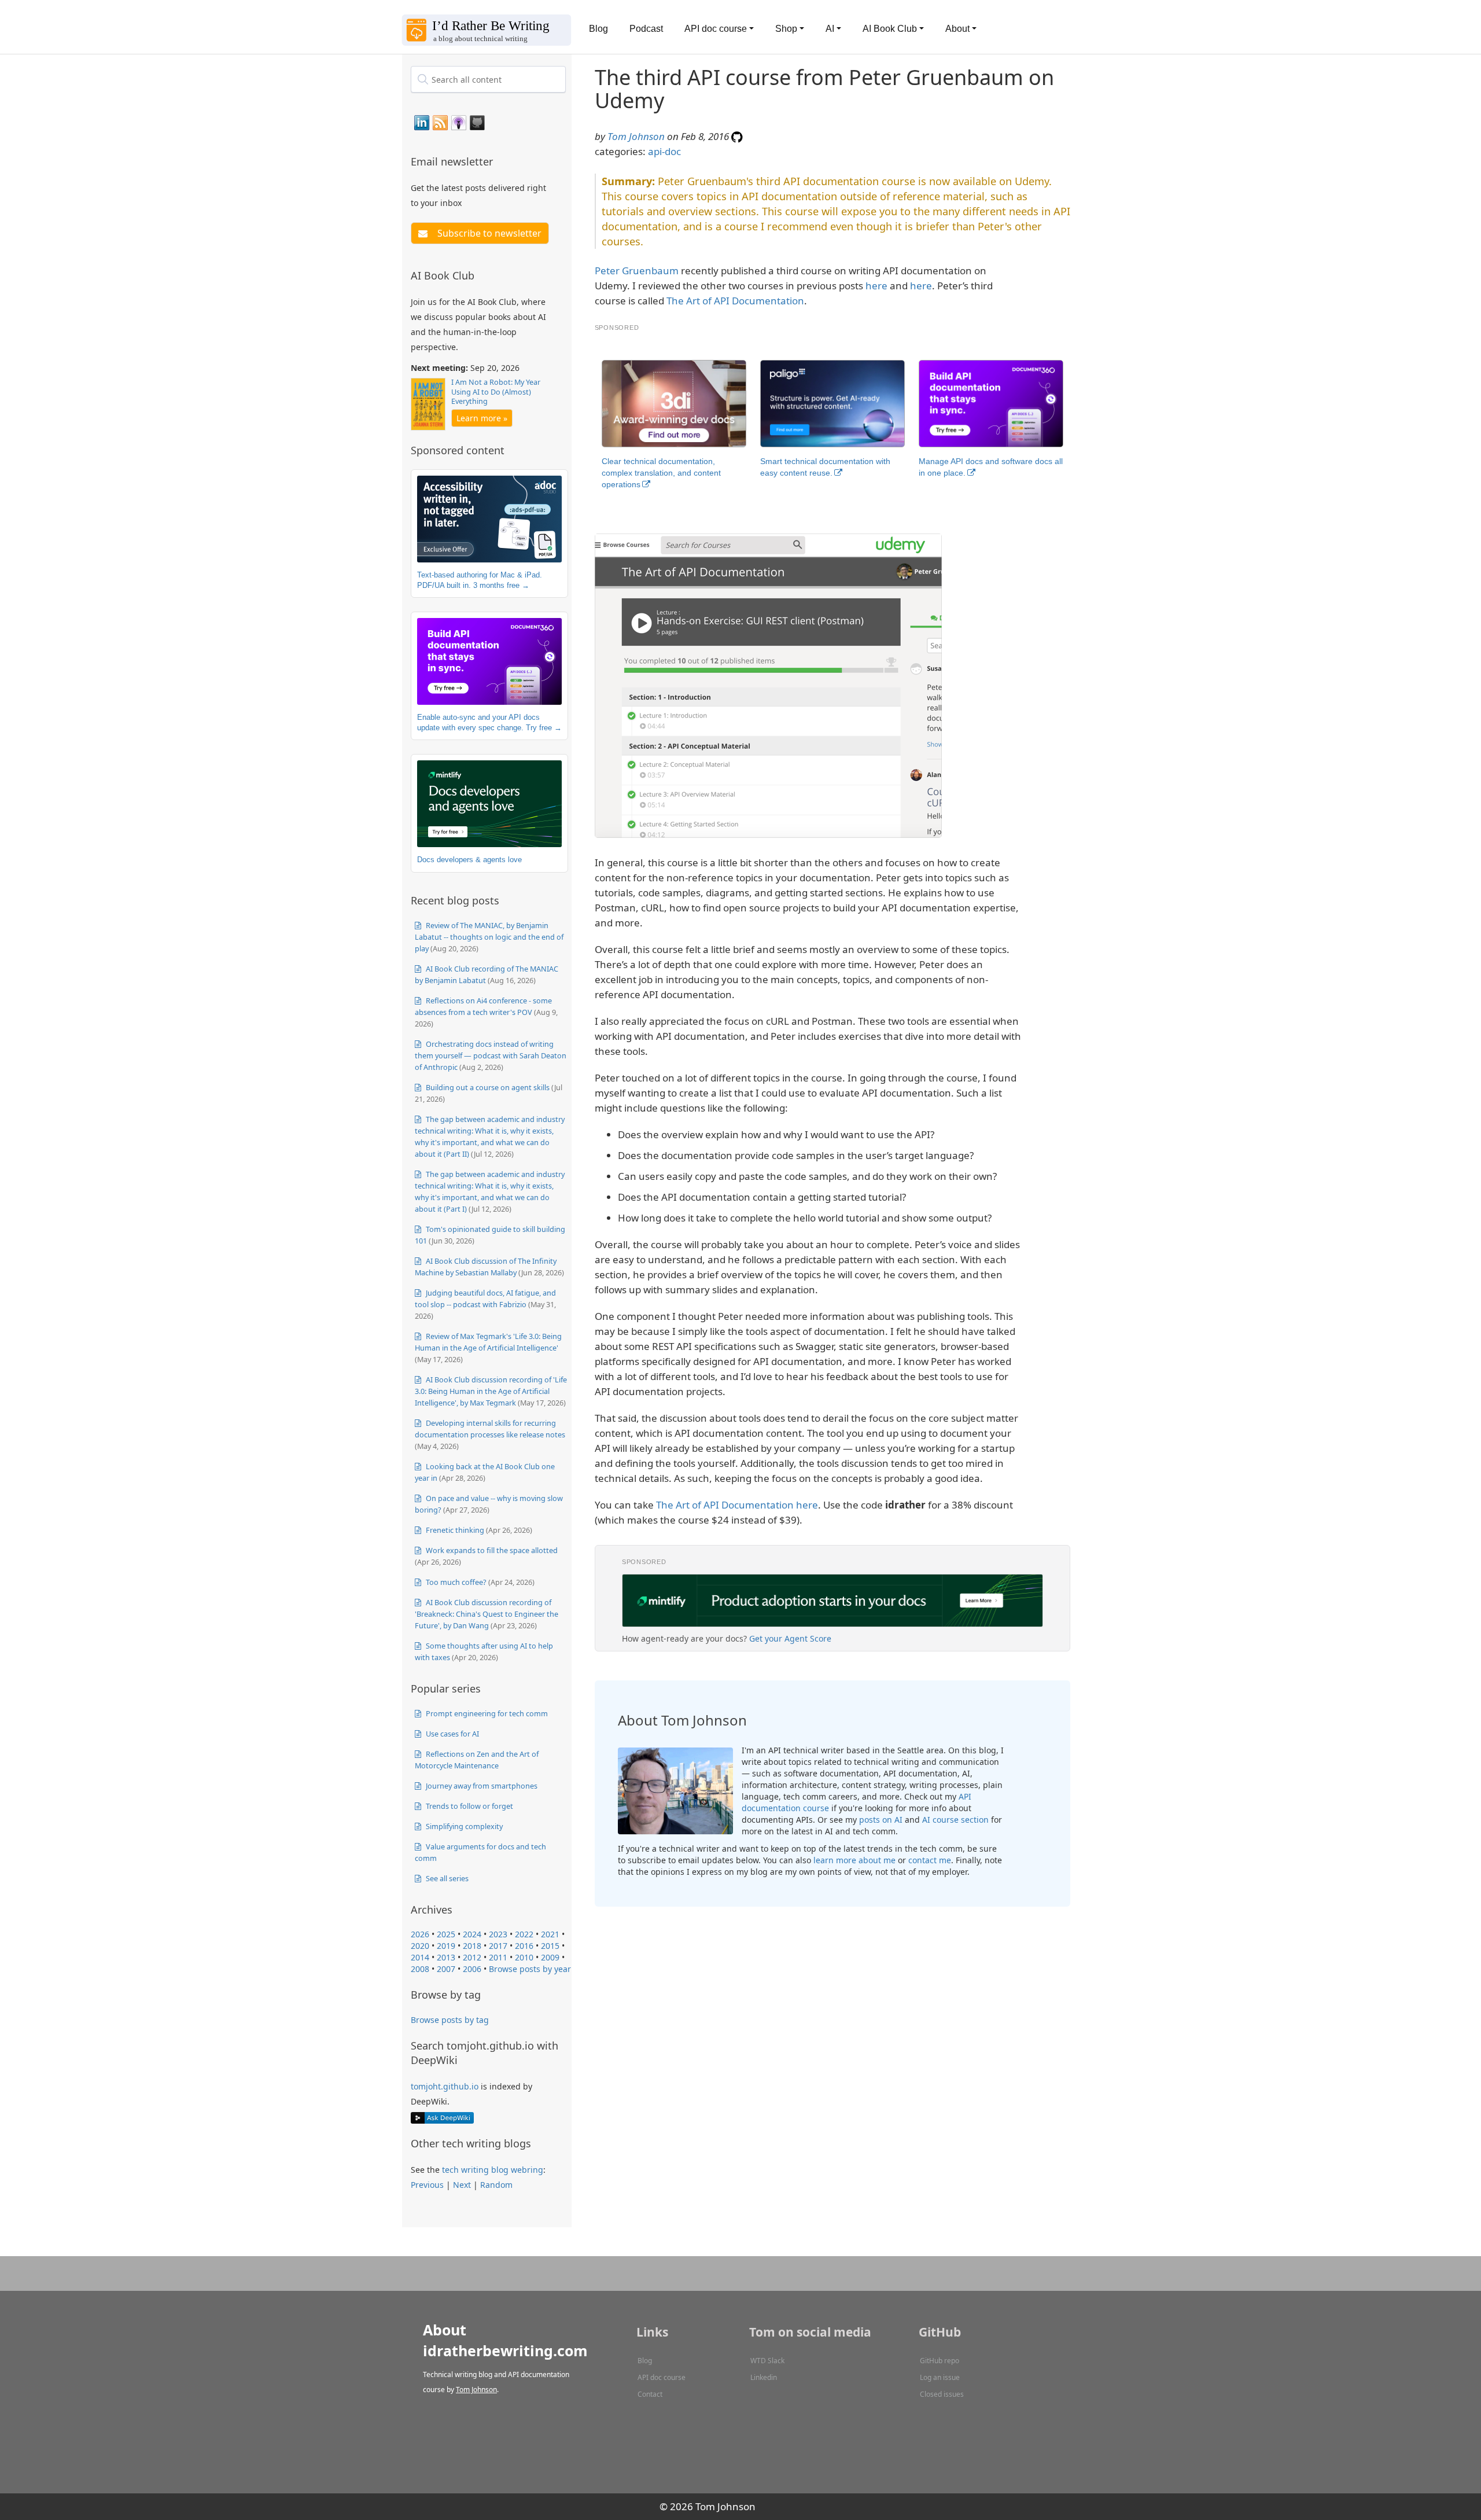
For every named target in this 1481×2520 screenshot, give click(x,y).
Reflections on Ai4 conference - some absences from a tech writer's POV (483, 1006)
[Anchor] (500, 161)
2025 (446, 1934)
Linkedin (764, 2377)
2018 (472, 1946)
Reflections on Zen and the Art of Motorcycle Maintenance (477, 1760)
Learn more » (482, 418)
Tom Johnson (636, 136)
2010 (524, 1957)
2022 (524, 1934)
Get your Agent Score (790, 1638)
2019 (446, 1946)
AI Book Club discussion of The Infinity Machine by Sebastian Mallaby (486, 1267)
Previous (427, 2185)
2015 (550, 1946)
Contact (650, 2394)
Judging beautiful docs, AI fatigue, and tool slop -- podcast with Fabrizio (485, 1298)
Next (462, 2185)
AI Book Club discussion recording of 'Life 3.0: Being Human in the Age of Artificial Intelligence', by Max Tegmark (491, 1391)
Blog (598, 29)
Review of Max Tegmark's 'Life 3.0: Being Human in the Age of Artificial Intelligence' (488, 1342)
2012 (472, 1957)
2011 (498, 1957)
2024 (472, 1934)
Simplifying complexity (463, 1826)
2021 (550, 1934)
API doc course (662, 2377)
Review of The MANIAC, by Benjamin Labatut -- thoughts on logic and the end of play (489, 937)
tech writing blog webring (493, 2170)
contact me (930, 1860)
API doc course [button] (716, 29)
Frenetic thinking (454, 1530)
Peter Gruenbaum (637, 271)
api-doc (664, 151)
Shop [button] (786, 29)
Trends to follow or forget (469, 1806)
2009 (550, 1957)
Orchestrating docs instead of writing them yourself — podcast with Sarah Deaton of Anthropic (491, 1055)
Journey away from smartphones (481, 1786)
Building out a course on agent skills (487, 1087)
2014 (420, 1957)
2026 (420, 1934)
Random (496, 2185)
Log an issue (940, 2377)
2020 (420, 1946)
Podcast (646, 29)
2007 (446, 1969)
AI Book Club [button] (890, 29)
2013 (446, 1957)
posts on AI (881, 1820)
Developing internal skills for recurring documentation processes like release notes (490, 1429)
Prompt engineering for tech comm (486, 1713)
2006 (472, 1969)
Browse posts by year (530, 1969)
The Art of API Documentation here (737, 1505)
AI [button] (830, 29)
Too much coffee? (455, 1582)
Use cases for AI (452, 1734)
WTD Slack (767, 2361)
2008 (420, 1969)
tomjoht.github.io (445, 2086)
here (876, 286)
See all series (446, 1878)
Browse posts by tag (450, 2020)
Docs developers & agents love (469, 860)
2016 (524, 1946)
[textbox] (488, 79)
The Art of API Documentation (735, 301)
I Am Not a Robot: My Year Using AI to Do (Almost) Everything (496, 392)
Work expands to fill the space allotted (491, 1550)
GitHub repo (940, 2361)
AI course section (955, 1820)
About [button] (957, 29)
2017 (498, 1946)
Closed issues (942, 2394)
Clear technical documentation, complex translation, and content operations (661, 473)
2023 (498, 1934)
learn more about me (854, 1860)
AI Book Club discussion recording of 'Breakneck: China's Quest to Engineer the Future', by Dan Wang (487, 1614)
